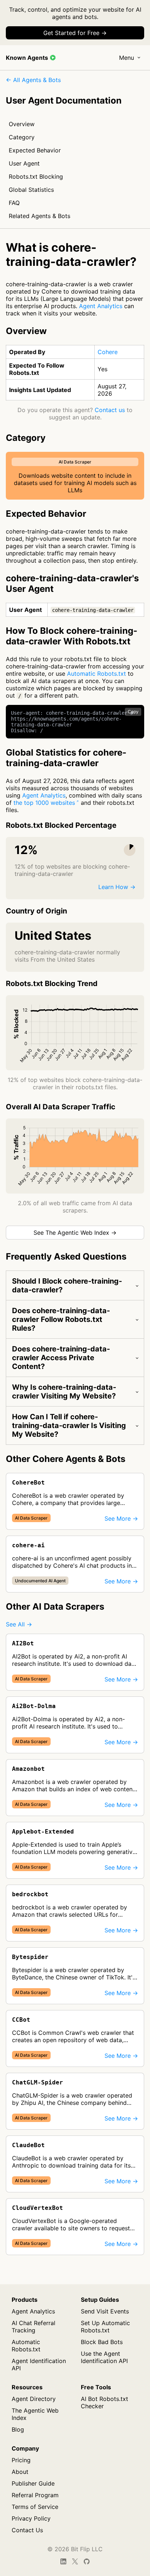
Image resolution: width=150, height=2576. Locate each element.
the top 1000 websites (44, 803)
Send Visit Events (105, 2311)
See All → (19, 1624)
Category (22, 137)
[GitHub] (87, 2561)
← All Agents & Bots (33, 80)
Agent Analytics (101, 306)
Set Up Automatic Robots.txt (105, 2327)
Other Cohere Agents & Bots (66, 1459)
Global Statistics (31, 190)
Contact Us (27, 2530)
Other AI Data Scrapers (55, 1607)
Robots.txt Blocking (36, 176)
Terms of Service (35, 2507)
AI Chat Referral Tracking (33, 2327)
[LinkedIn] (63, 2561)
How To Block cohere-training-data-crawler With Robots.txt (72, 636)
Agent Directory (34, 2399)
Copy (133, 712)
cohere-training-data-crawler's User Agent (72, 583)
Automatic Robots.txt (96, 674)
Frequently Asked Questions (66, 1256)
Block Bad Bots (102, 2342)
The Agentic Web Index (35, 2414)
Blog (18, 2429)
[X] (75, 2561)
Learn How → (117, 887)
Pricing (21, 2460)
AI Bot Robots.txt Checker (104, 2402)
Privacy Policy (31, 2518)
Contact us (110, 410)
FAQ (14, 203)
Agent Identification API (39, 2364)
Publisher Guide (33, 2483)
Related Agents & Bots (40, 216)
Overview (22, 124)
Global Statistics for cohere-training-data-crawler (66, 758)
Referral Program (35, 2495)
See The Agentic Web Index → (75, 1233)
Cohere (108, 352)
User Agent (24, 163)
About (20, 2472)
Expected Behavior (35, 150)
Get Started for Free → (75, 33)
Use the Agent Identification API (104, 2357)
